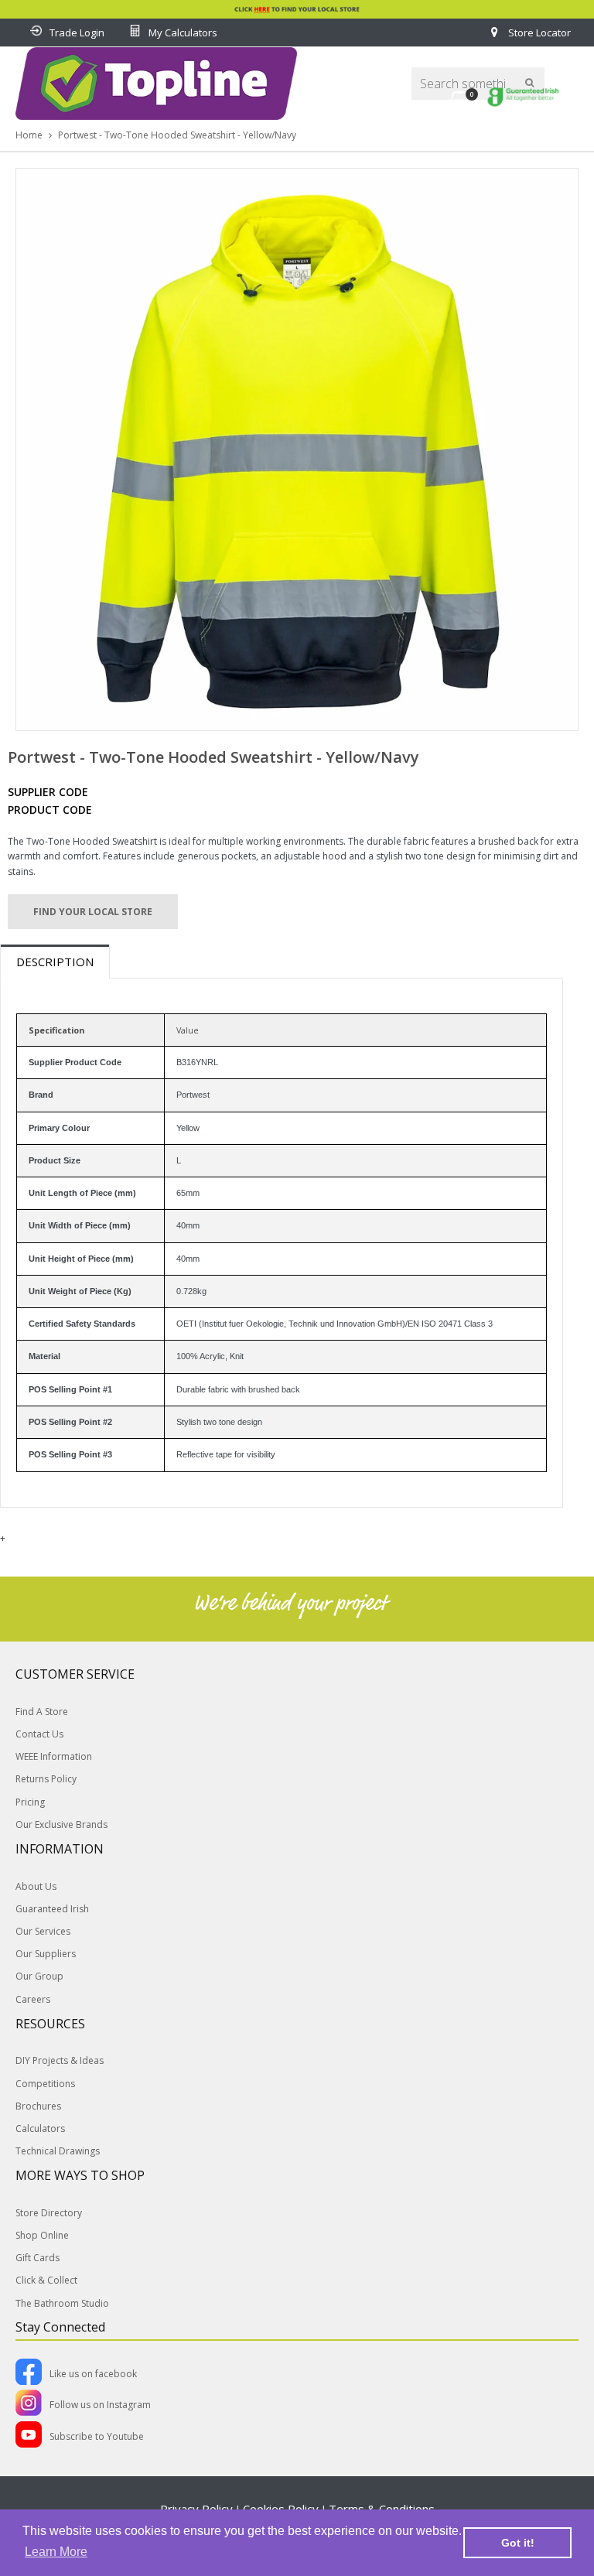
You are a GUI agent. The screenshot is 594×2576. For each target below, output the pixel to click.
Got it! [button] (518, 2543)
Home (29, 135)
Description (55, 962)
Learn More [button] (56, 2552)
